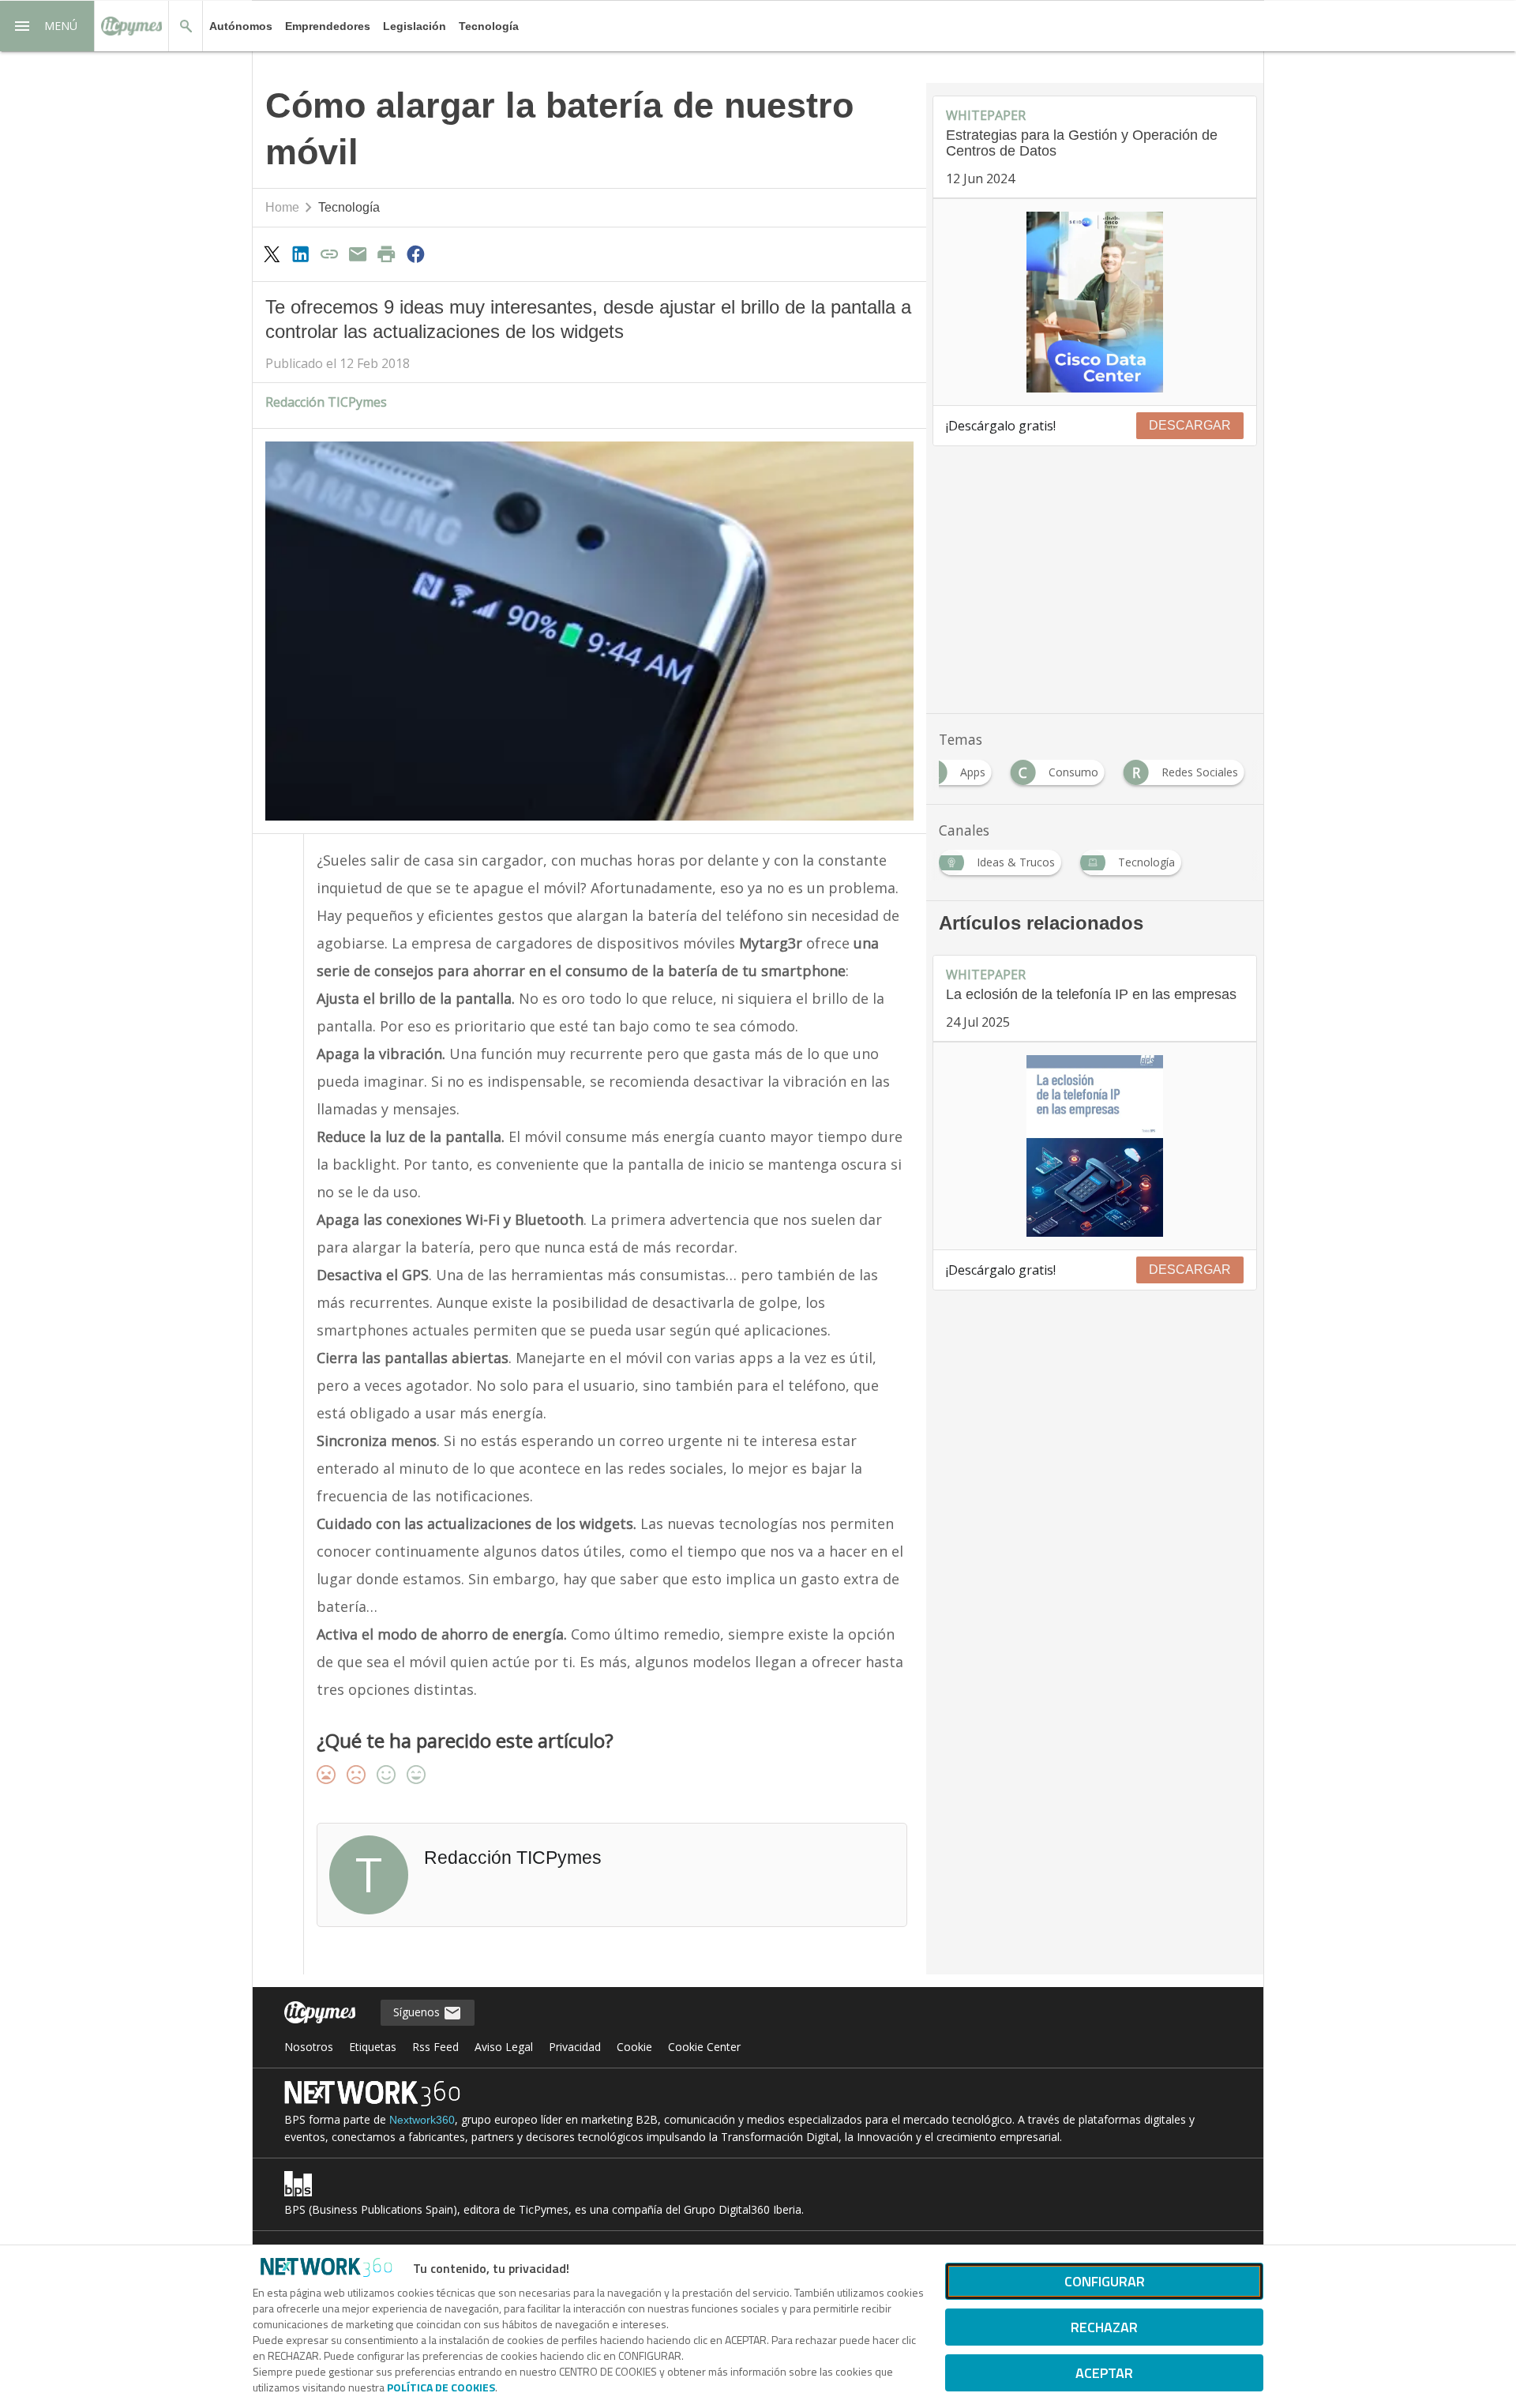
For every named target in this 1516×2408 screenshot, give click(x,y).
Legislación (415, 26)
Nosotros (309, 2047)
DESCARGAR (1190, 425)
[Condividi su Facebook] (415, 254)
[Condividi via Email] (358, 254)
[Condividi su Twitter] (272, 254)
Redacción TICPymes (326, 402)
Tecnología (489, 26)
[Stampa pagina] (387, 254)
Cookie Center (704, 2047)
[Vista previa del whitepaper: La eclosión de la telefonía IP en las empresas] (1095, 1146)
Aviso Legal (504, 2047)
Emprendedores (328, 26)
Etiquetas (373, 2047)
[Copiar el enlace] (329, 254)
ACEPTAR (1104, 2373)
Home (282, 207)
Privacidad (575, 2047)
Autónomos (241, 26)
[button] (47, 26)
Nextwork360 (422, 2120)
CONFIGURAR (1105, 2281)
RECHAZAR (1104, 2327)
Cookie (634, 2047)
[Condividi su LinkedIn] (300, 254)
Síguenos (418, 2012)
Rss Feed (435, 2047)
